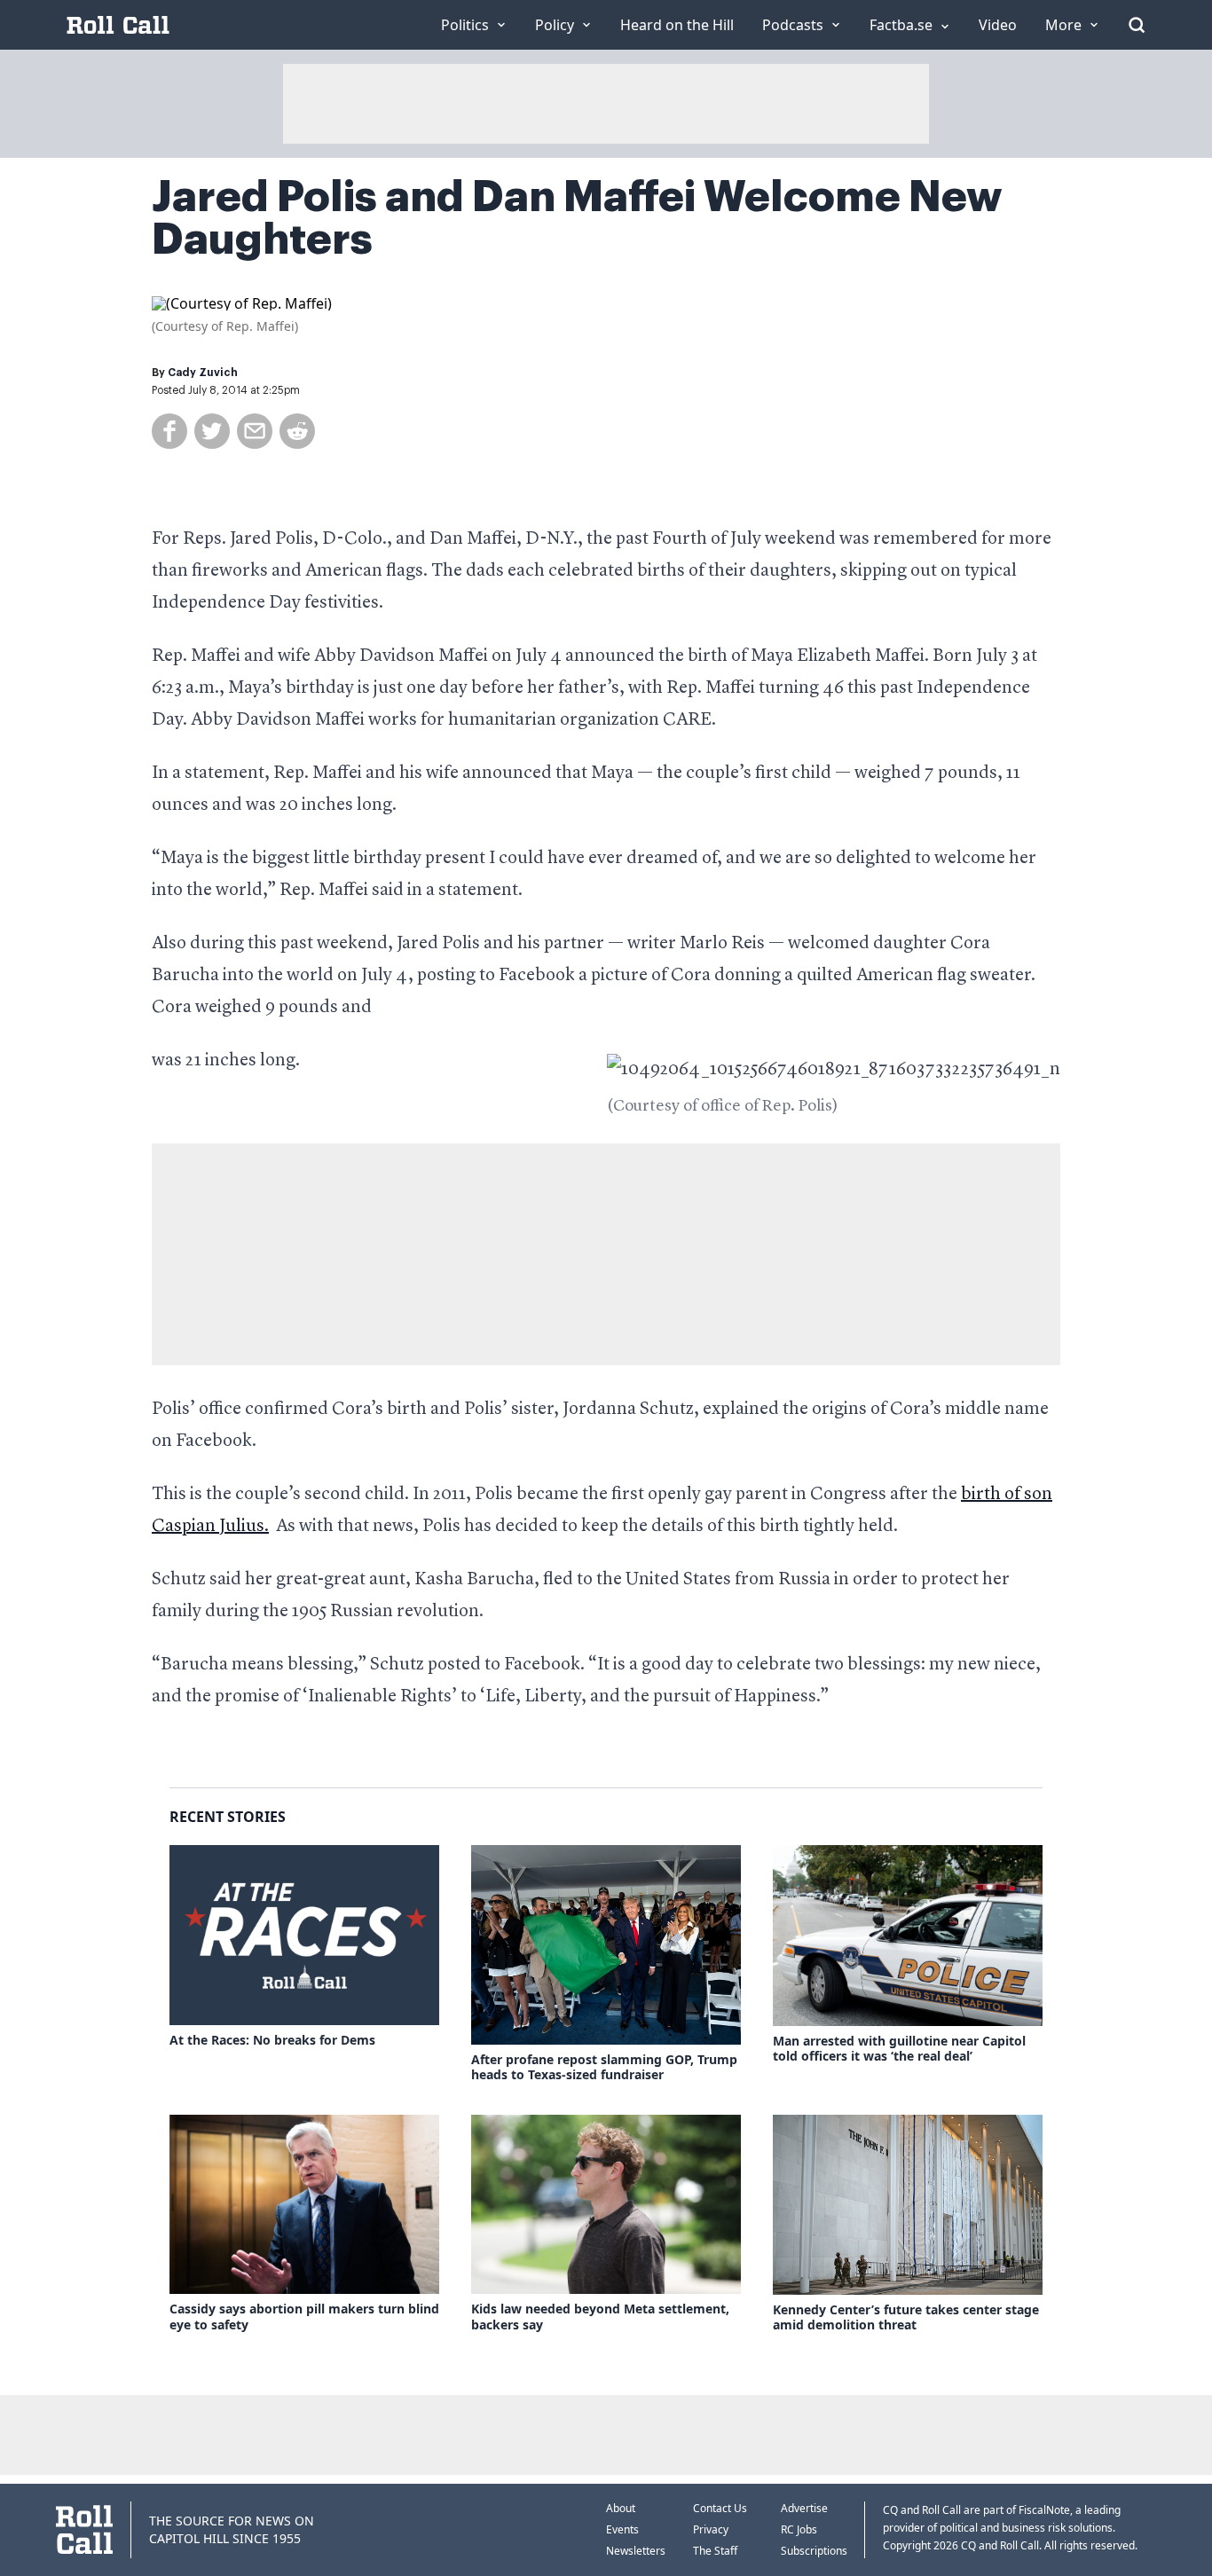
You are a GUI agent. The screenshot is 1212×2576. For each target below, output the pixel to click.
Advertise (804, 2508)
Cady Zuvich (203, 373)
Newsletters (636, 2551)
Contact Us (720, 2508)
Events (622, 2529)
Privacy (711, 2529)
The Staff (715, 2551)
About (621, 2508)
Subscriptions (814, 2551)
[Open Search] (1137, 25)
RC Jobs (799, 2529)
